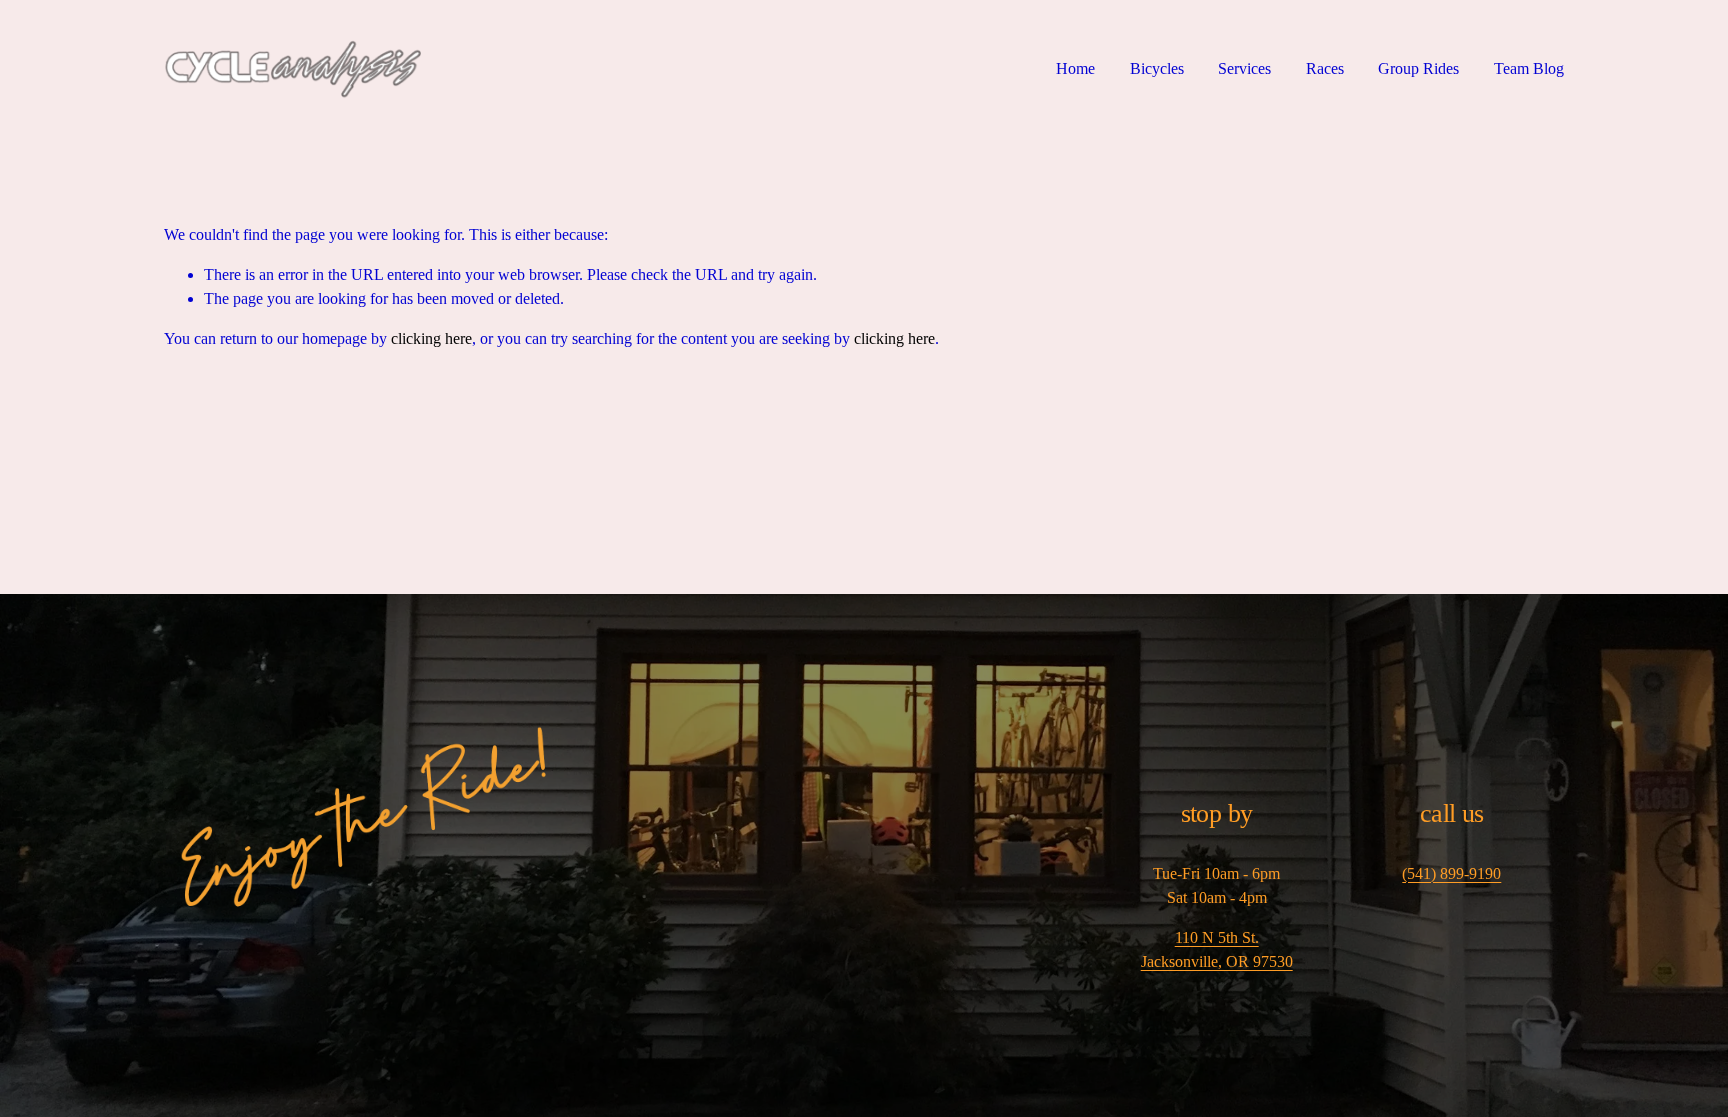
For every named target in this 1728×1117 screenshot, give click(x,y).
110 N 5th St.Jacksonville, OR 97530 (1217, 949)
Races (1325, 68)
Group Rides (1418, 68)
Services (1244, 68)
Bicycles (1157, 68)
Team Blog (1529, 68)
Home (1075, 68)
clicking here (431, 338)
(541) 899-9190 (1451, 873)
